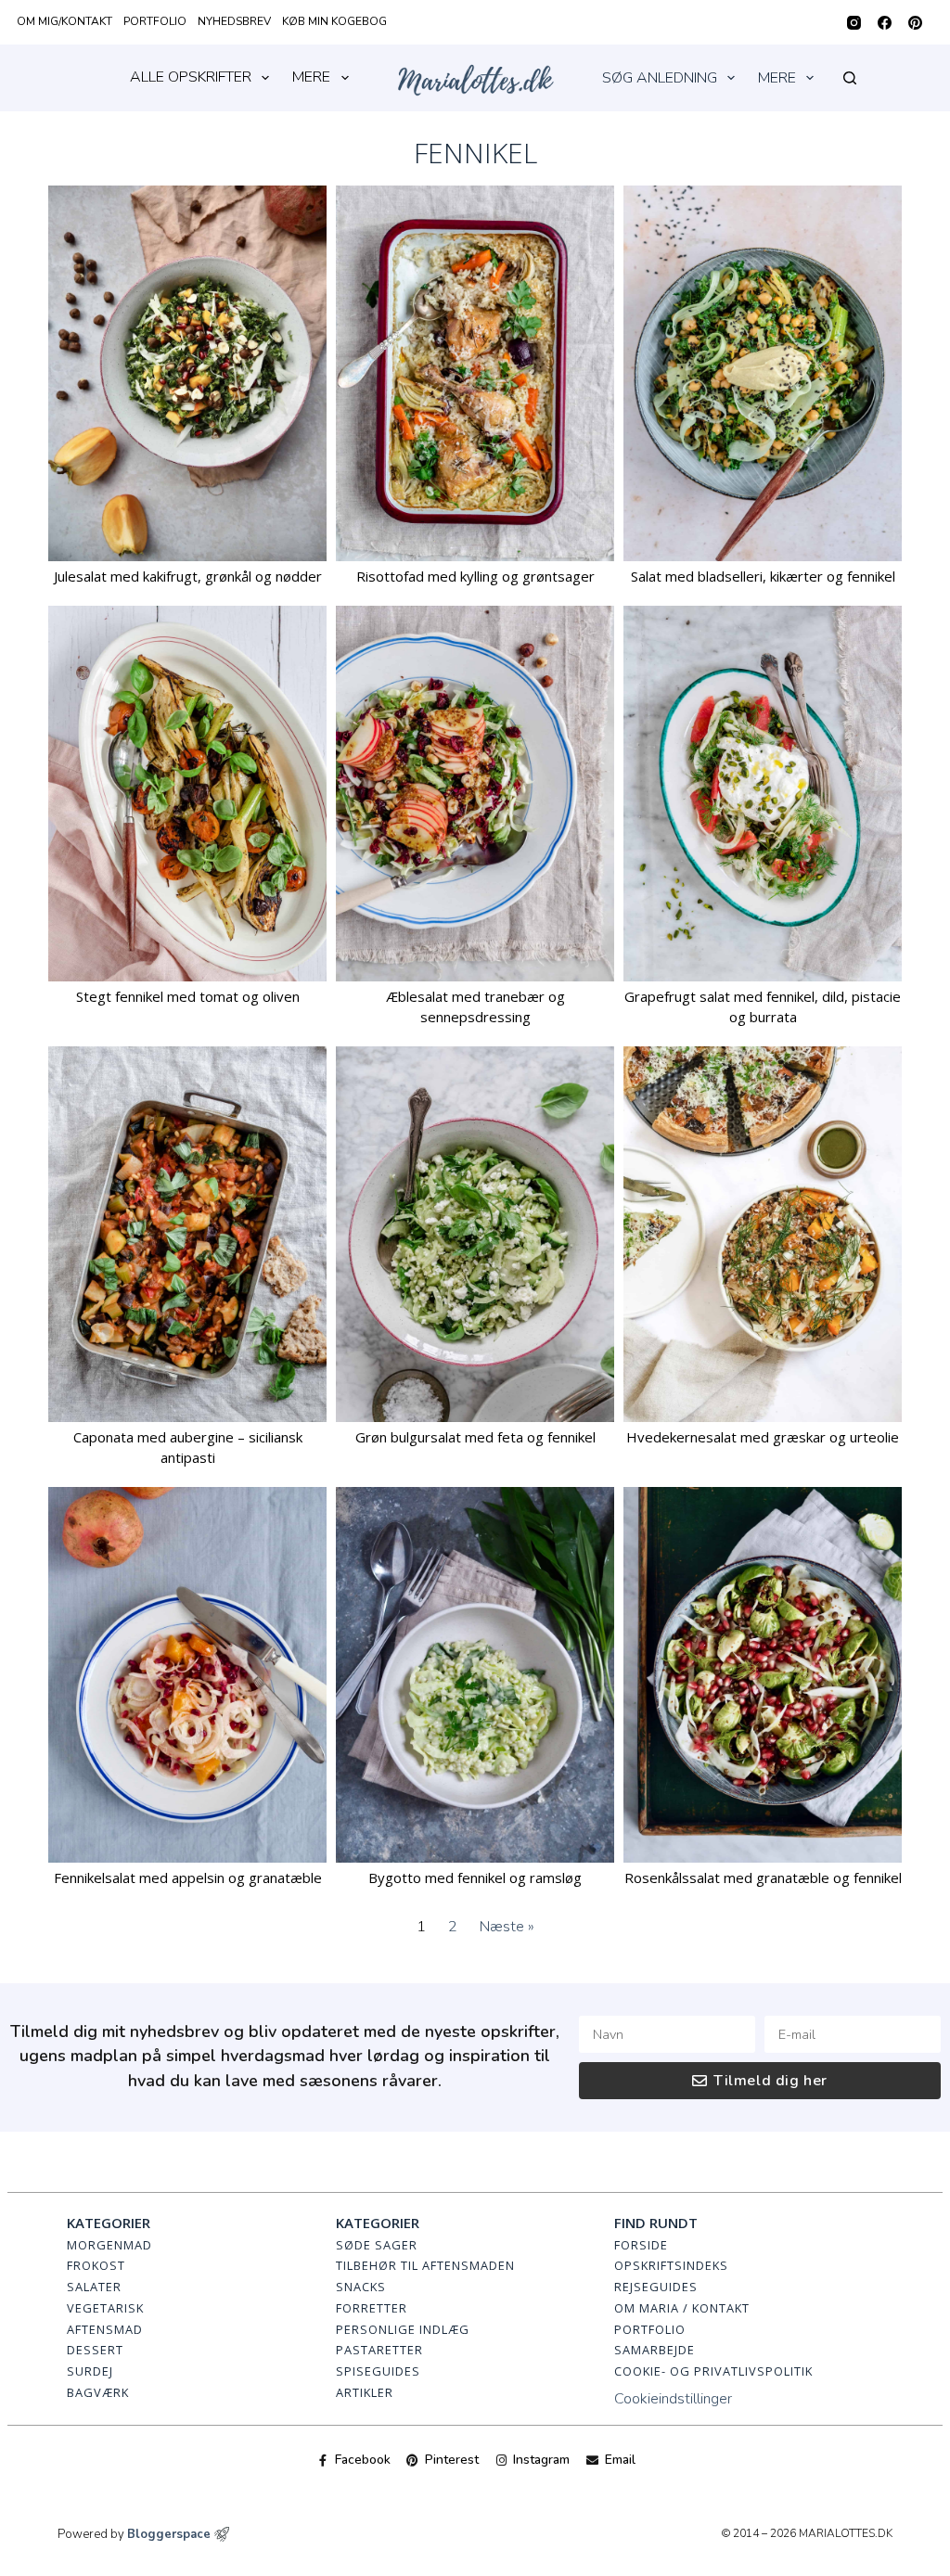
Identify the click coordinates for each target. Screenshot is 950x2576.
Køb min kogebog (334, 21)
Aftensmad (105, 2329)
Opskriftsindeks (671, 2265)
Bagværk (98, 2392)
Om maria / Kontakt (682, 2308)
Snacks (361, 2287)
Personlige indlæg (403, 2329)
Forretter (372, 2308)
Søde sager (377, 2245)
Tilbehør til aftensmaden (425, 2265)
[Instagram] (854, 23)
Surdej (90, 2371)
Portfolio (155, 21)
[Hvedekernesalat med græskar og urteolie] (763, 1234)
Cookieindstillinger (673, 2399)
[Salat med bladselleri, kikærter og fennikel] (763, 373)
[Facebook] (885, 23)
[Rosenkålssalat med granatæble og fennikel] (763, 1675)
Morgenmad (109, 2245)
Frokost (96, 2265)
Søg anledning (660, 78)
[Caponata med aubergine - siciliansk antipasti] (187, 1234)
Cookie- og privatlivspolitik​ (713, 2371)
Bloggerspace (169, 2534)
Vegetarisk (105, 2308)
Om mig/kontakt (64, 21)
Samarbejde (655, 2350)
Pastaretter (379, 2350)
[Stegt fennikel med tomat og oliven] (187, 794)
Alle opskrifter (191, 77)
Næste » (507, 1927)
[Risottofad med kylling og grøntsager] (475, 373)
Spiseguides (378, 2371)
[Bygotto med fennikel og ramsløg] (475, 1675)
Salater (94, 2287)
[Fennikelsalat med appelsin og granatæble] (187, 1675)
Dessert (95, 2350)
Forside (641, 2245)
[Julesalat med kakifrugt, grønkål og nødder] (187, 373)
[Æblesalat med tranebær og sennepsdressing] (475, 794)
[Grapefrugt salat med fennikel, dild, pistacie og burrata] (763, 794)
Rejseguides (656, 2287)
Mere (311, 77)
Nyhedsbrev (234, 21)
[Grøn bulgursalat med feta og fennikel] (475, 1234)
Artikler (365, 2392)
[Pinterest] (915, 23)
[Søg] (850, 78)
